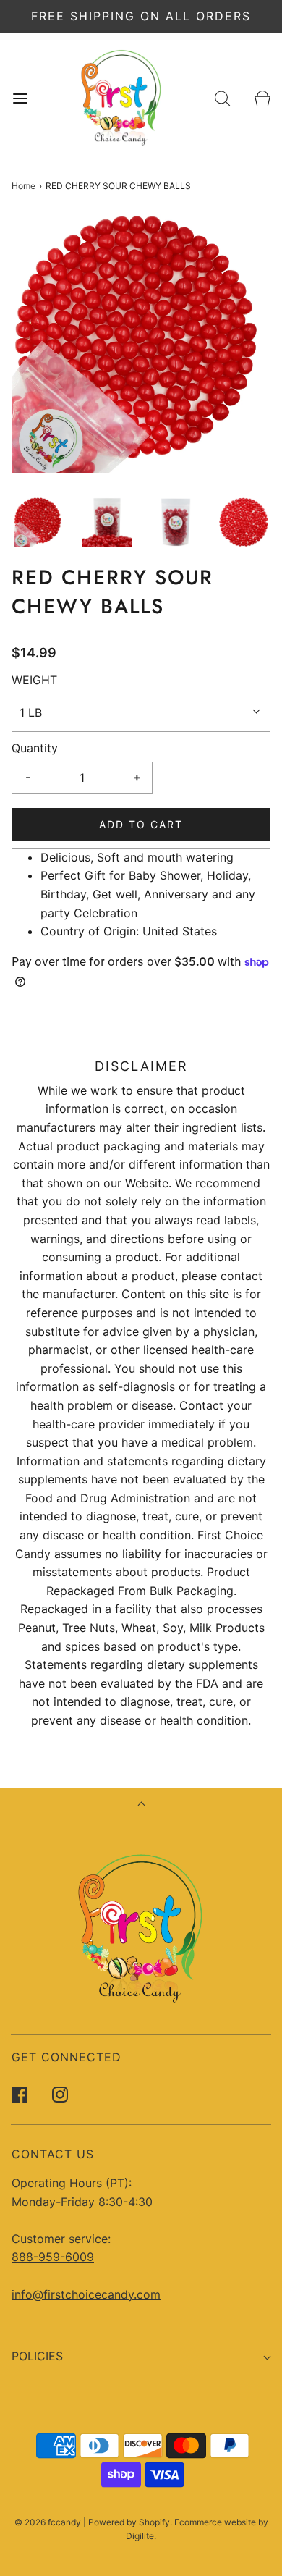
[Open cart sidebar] (262, 98)
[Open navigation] (20, 98)
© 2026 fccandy (48, 2522)
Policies (37, 2356)
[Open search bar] (222, 98)
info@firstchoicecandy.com (86, 2294)
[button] (39, 522)
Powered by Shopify (129, 2522)
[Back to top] (141, 1805)
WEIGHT (34, 680)
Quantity (35, 748)
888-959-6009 (53, 2257)
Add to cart (141, 824)
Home (23, 186)
